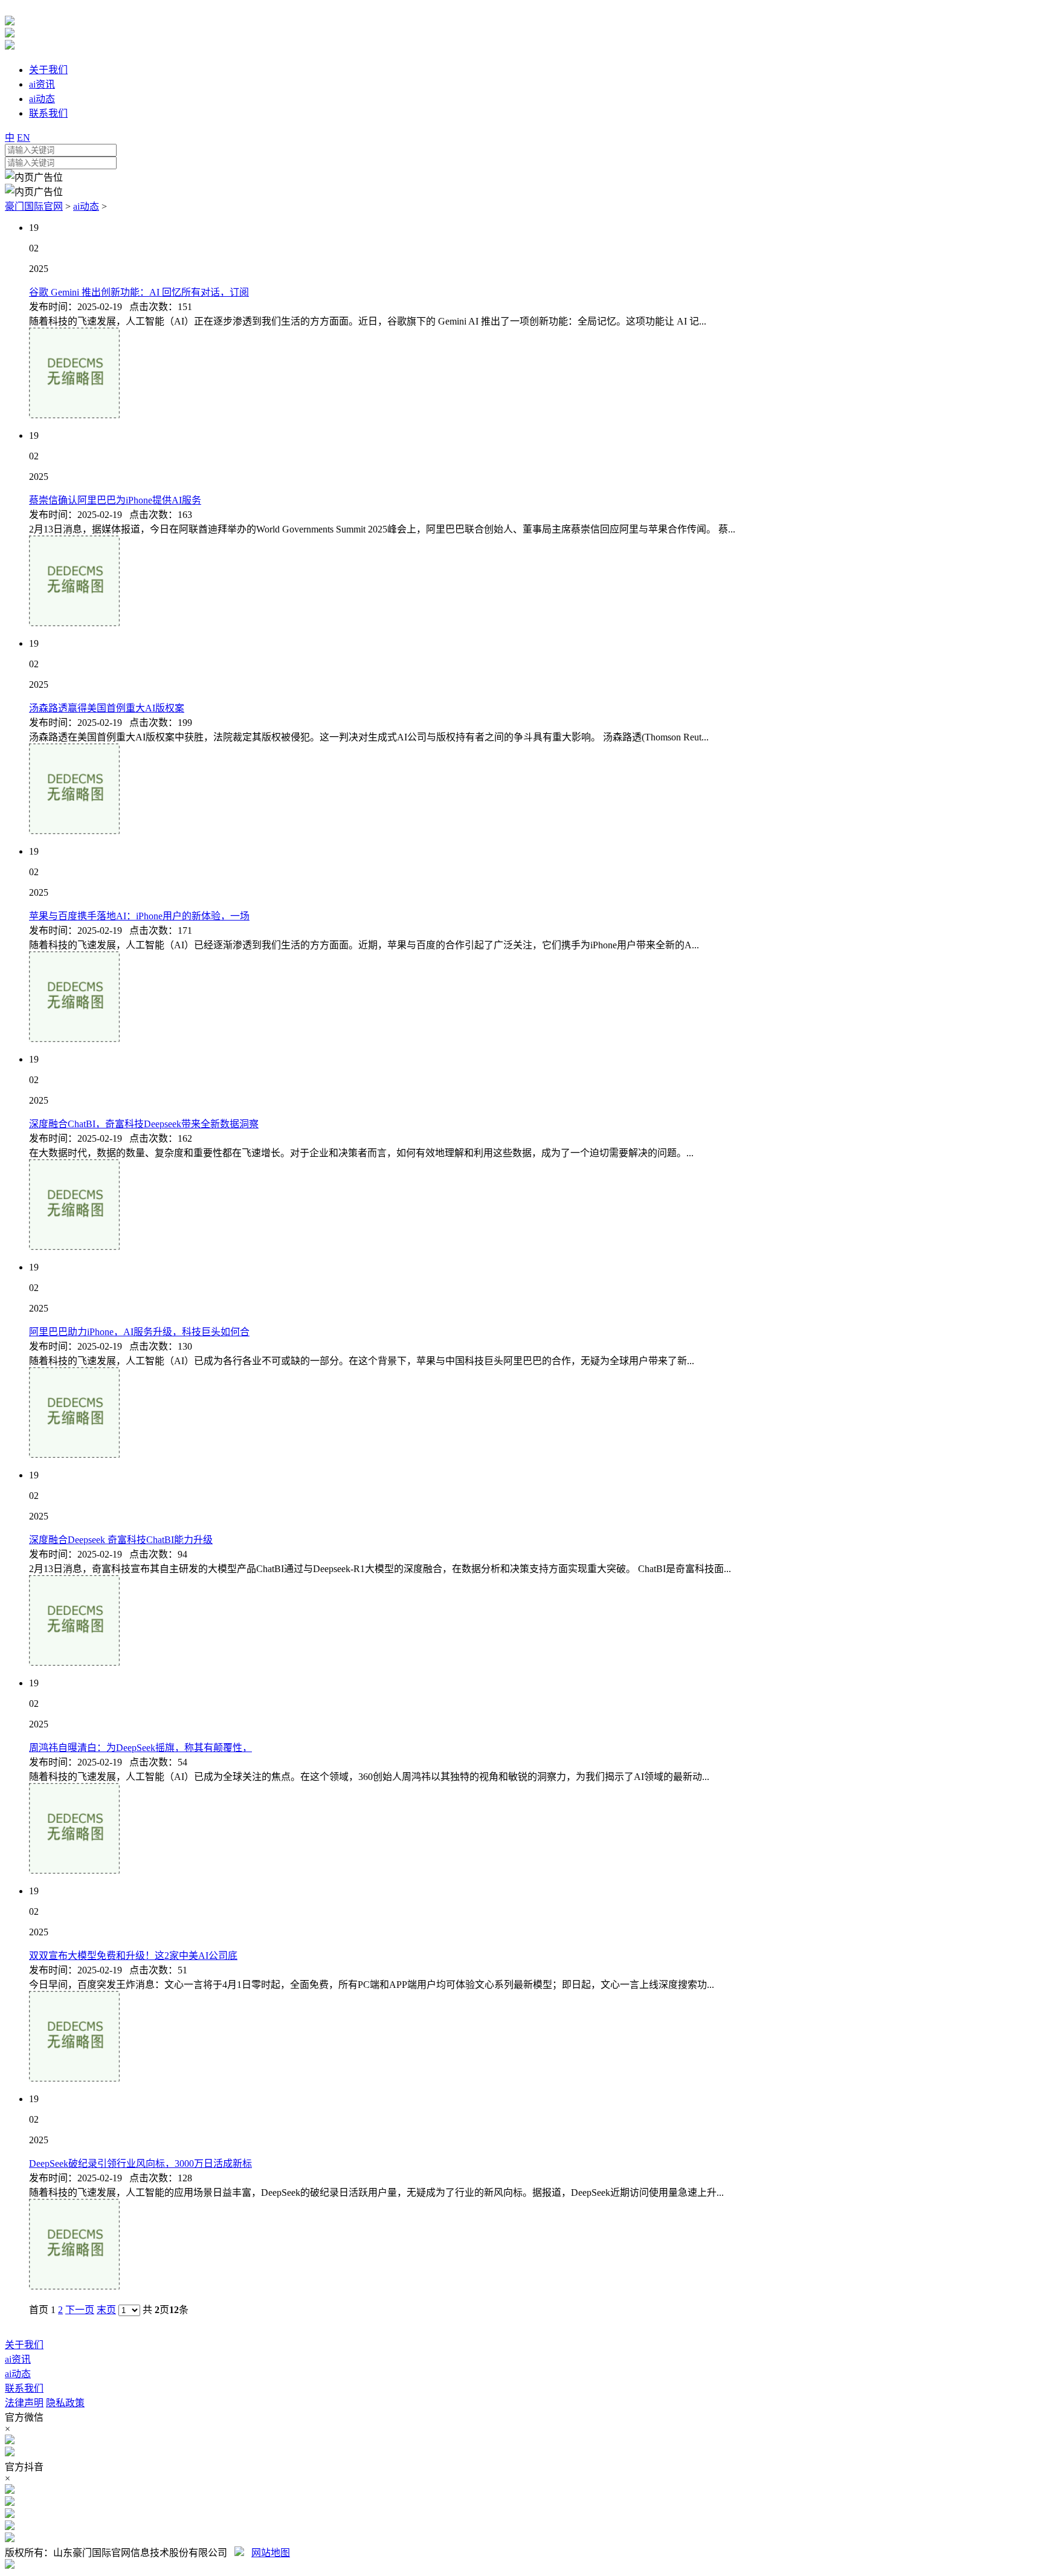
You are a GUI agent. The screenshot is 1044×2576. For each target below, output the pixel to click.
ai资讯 (18, 2359)
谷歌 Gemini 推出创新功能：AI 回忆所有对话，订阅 (139, 292)
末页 (106, 2310)
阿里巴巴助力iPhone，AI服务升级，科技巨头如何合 (139, 1332)
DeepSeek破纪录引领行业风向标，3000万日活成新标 (140, 2163)
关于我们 (24, 2345)
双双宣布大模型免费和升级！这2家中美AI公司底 (133, 1956)
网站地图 (271, 2553)
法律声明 (24, 2403)
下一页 (80, 2310)
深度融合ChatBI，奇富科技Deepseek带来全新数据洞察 (144, 1124)
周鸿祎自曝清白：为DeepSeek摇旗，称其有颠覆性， (140, 1748)
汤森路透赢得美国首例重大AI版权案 (107, 708)
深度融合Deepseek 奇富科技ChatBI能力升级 (121, 1540)
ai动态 (86, 206)
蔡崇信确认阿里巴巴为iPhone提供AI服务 (115, 500)
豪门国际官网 (34, 206)
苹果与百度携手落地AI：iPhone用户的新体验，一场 (139, 916)
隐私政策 (65, 2403)
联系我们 (24, 2388)
